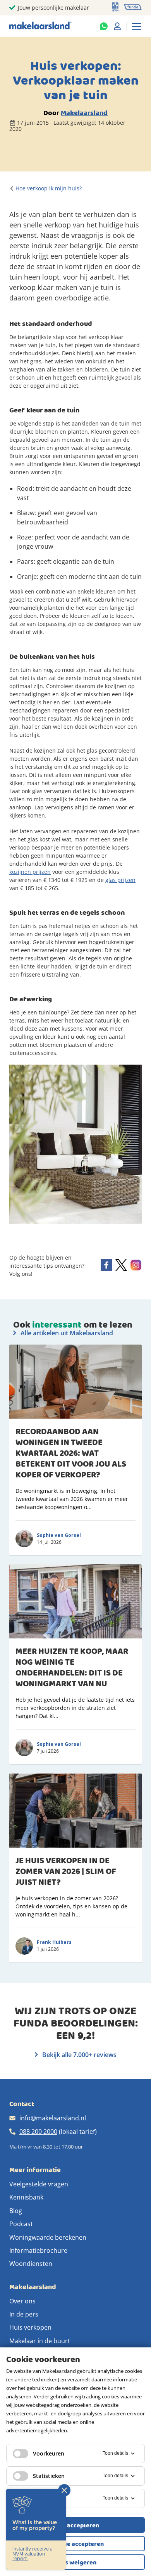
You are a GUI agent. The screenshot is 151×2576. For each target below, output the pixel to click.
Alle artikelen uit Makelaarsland (66, 1333)
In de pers (24, 2314)
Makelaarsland (84, 113)
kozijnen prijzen (30, 872)
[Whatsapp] (104, 26)
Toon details (115, 2453)
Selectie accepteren (76, 2544)
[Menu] (137, 26)
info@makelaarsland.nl (53, 2118)
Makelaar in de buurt (40, 2341)
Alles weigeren (75, 2562)
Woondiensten (31, 2264)
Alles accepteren (76, 2525)
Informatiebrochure (38, 2250)
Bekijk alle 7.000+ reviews (79, 2055)
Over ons (22, 2301)
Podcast (21, 2224)
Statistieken (49, 2476)
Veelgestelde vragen (39, 2184)
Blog (16, 2211)
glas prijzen (120, 880)
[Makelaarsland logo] (40, 26)
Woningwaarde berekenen (48, 2237)
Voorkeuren (49, 2453)
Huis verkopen (30, 2327)
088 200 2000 (38, 2132)
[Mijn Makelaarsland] (117, 26)
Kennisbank (26, 2197)
